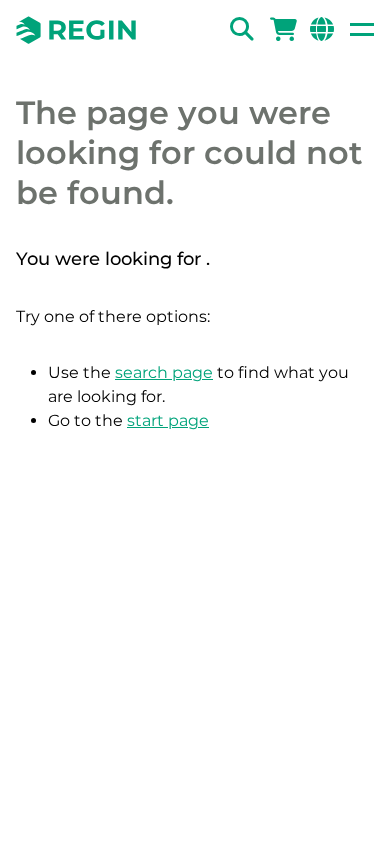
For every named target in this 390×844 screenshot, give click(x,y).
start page (168, 420)
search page (164, 372)
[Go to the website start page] (76, 30)
